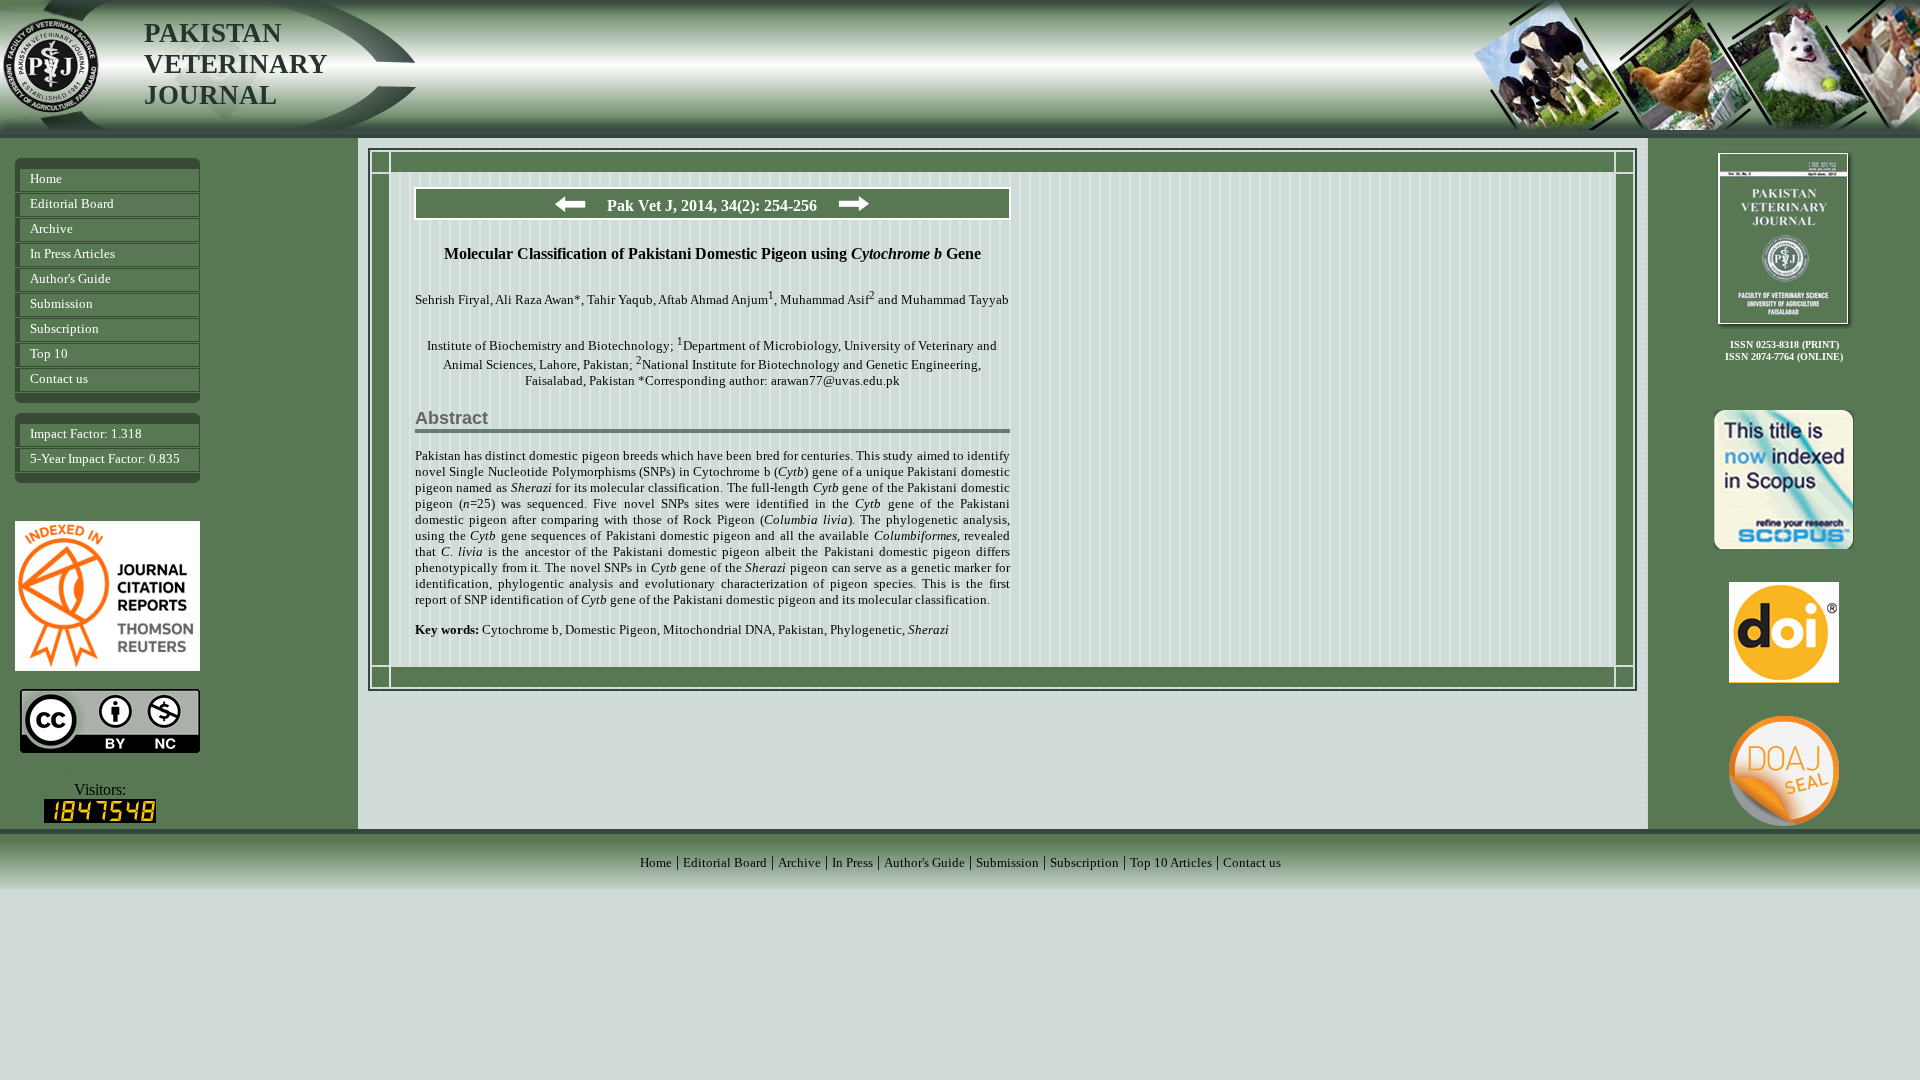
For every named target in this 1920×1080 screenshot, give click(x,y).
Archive (51, 228)
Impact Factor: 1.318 (86, 433)
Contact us (59, 378)
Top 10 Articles (1171, 862)
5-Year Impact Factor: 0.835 (105, 458)
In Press (852, 862)
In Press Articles (72, 253)
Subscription (64, 328)
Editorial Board (72, 203)
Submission (61, 303)
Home (46, 178)
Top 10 (49, 353)
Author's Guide (70, 278)
